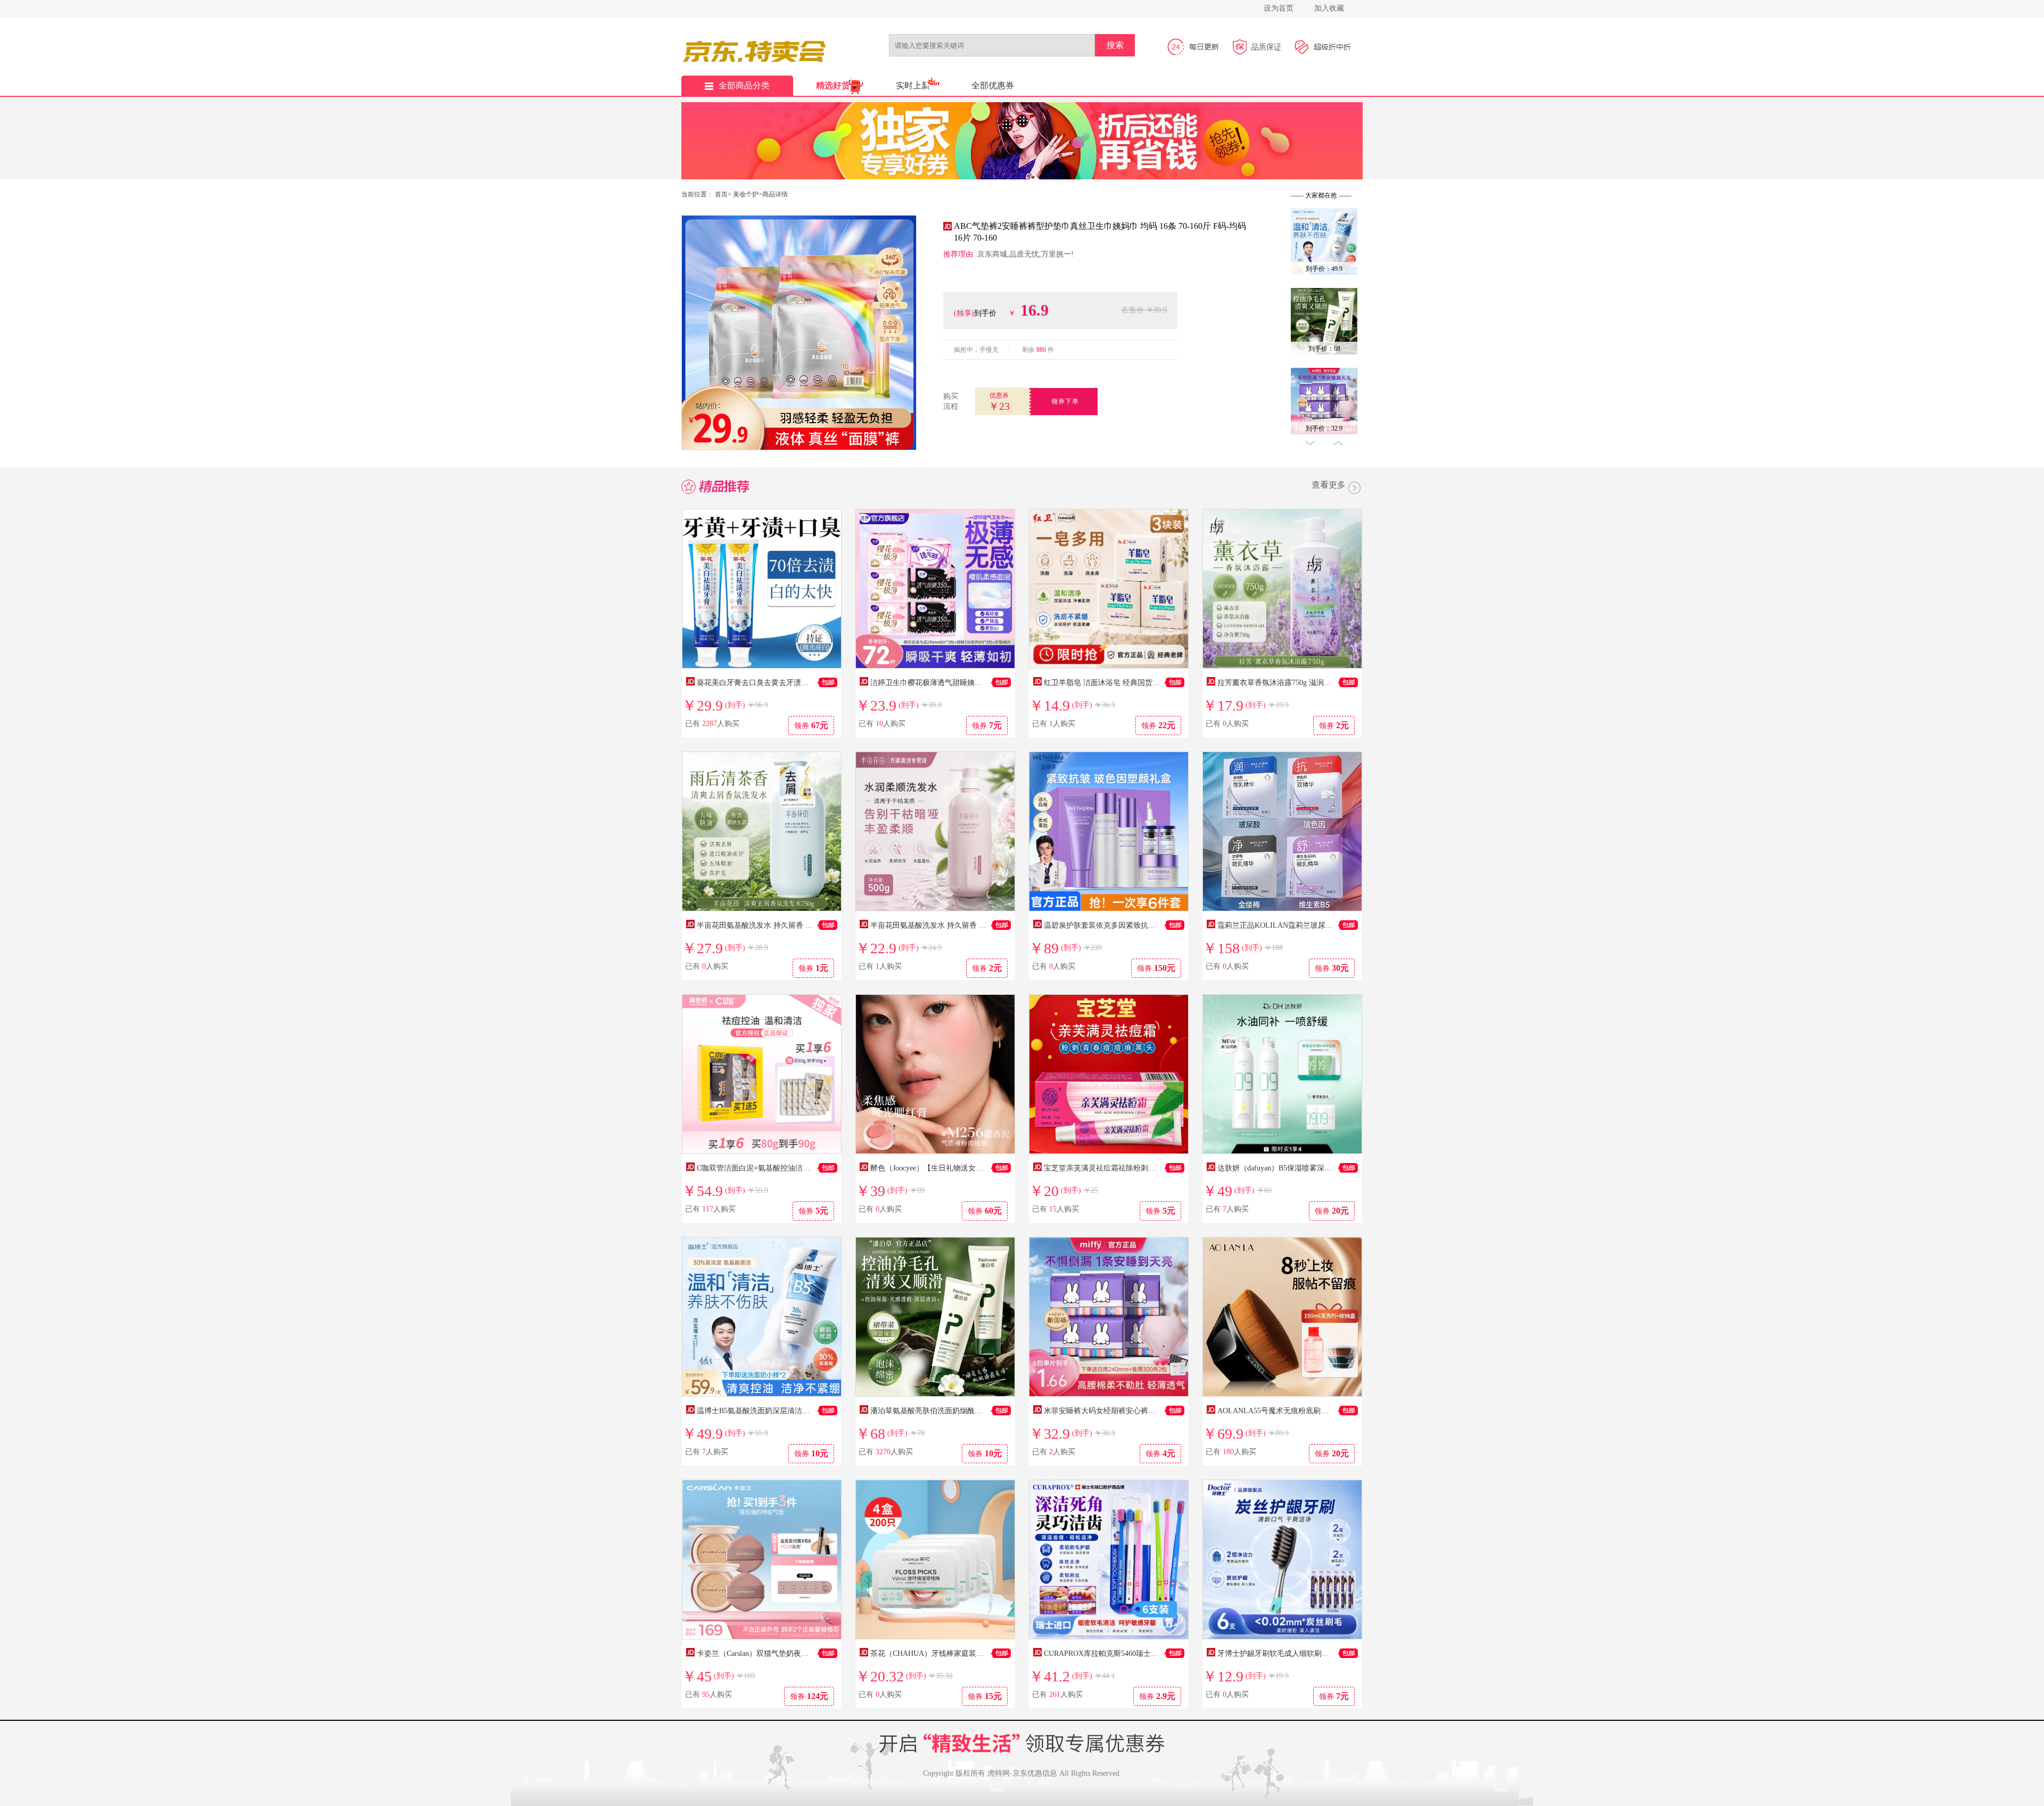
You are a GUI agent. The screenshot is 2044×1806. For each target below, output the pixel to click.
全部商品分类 (744, 85)
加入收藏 (1329, 8)
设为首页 (1279, 8)
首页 (721, 194)
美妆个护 (746, 194)
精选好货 (833, 85)
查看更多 (1329, 485)
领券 (811, 725)
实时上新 (913, 85)
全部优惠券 (993, 85)
